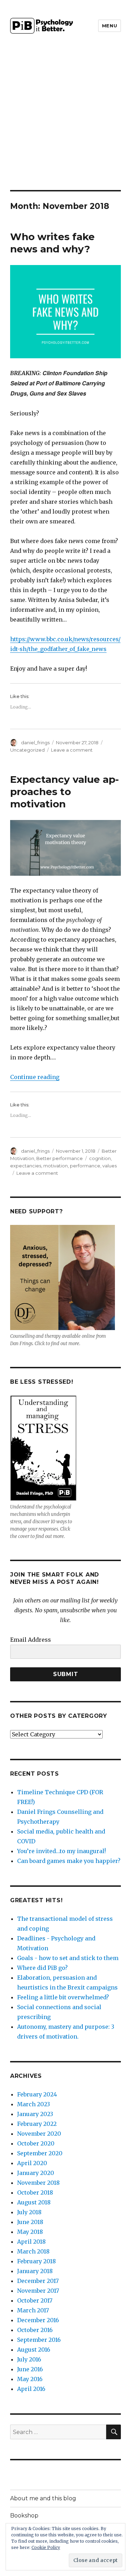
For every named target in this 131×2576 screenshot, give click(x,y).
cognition (100, 1158)
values (110, 1166)
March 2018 (33, 2251)
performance (85, 1166)
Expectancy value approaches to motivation (64, 792)
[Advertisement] (65, 121)
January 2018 (35, 2271)
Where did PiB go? (42, 1968)
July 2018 (29, 2212)
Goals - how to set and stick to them (68, 1958)
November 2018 (38, 2183)
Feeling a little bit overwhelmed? (63, 1997)
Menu (110, 26)
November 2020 (39, 2134)
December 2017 (38, 2281)
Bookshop (24, 2516)
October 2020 (36, 2143)
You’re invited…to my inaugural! (61, 1851)
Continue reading (35, 1077)
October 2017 (35, 2300)
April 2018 (31, 2242)
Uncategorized (27, 750)
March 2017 (33, 2310)
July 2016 (29, 2359)
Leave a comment (72, 750)
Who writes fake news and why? (52, 243)
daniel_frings (35, 743)
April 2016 (31, 2389)
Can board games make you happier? (69, 1861)
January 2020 (36, 2173)
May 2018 (30, 2232)
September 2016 (39, 2340)
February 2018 (37, 2261)
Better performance (60, 1158)
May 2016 (30, 2379)
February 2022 (37, 2124)
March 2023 (34, 2104)
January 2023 (35, 2114)
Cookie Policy (46, 2547)
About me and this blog (43, 2498)
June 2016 (30, 2369)
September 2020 (40, 2153)
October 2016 (35, 2330)
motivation (56, 1166)
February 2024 (37, 2094)
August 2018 (34, 2202)
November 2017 (38, 2291)
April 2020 (32, 2163)
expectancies (26, 1166)
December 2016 (38, 2320)
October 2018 (35, 2192)
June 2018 (30, 2222)
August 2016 (34, 2350)
